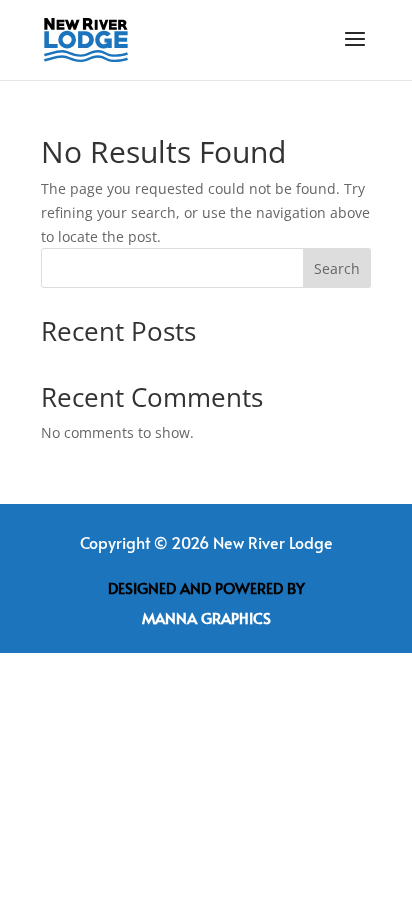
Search (337, 268)
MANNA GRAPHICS (206, 617)
